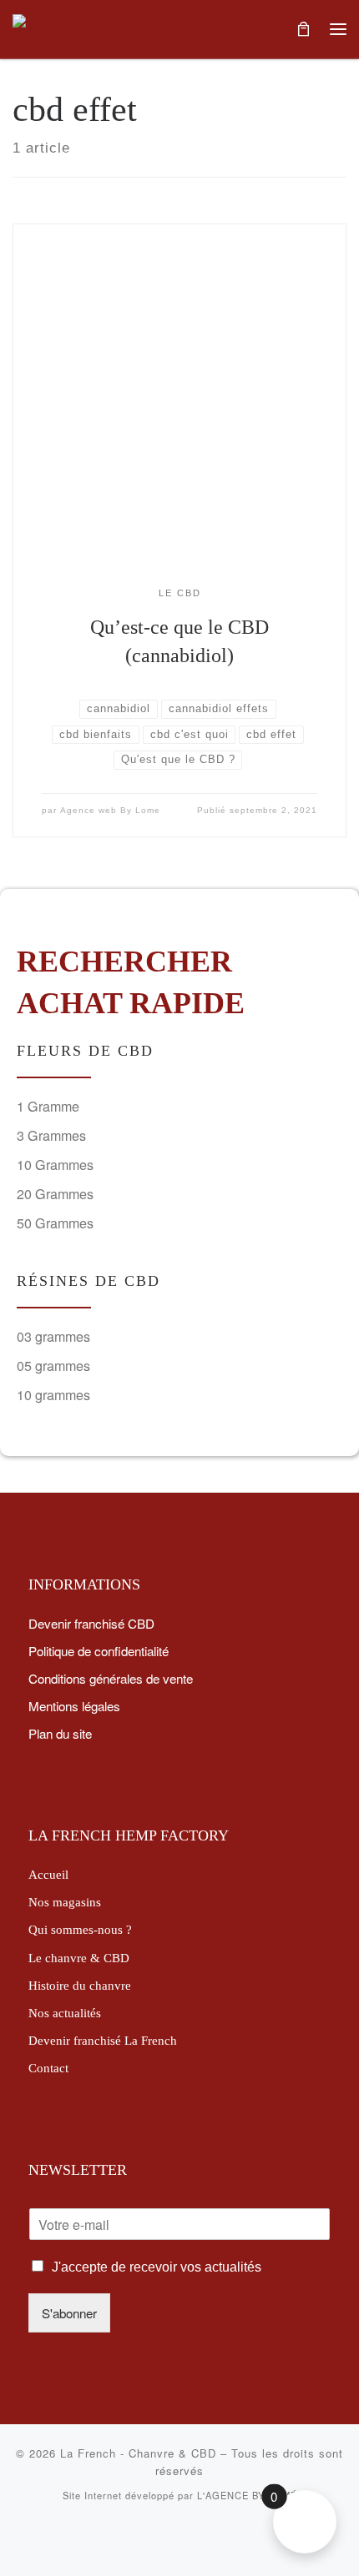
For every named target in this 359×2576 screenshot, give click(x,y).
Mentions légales (74, 1705)
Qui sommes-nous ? (80, 1929)
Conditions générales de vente (111, 1678)
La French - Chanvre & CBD (138, 2453)
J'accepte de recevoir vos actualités (157, 2267)
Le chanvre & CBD (79, 1958)
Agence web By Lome (110, 810)
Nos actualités (65, 2013)
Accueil (48, 1874)
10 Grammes (55, 1165)
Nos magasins (65, 1902)
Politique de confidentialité (99, 1650)
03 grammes (53, 1336)
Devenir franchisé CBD (91, 1623)
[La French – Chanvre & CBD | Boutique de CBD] (54, 27)
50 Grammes (55, 1223)
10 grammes (53, 1395)
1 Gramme (48, 1106)
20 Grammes (55, 1194)
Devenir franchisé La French (103, 2040)
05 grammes (53, 1366)
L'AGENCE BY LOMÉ (247, 2495)
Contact (48, 2068)
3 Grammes (51, 1135)
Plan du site (60, 1733)
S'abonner (69, 2312)
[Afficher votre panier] (303, 29)
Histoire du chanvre (80, 1985)
